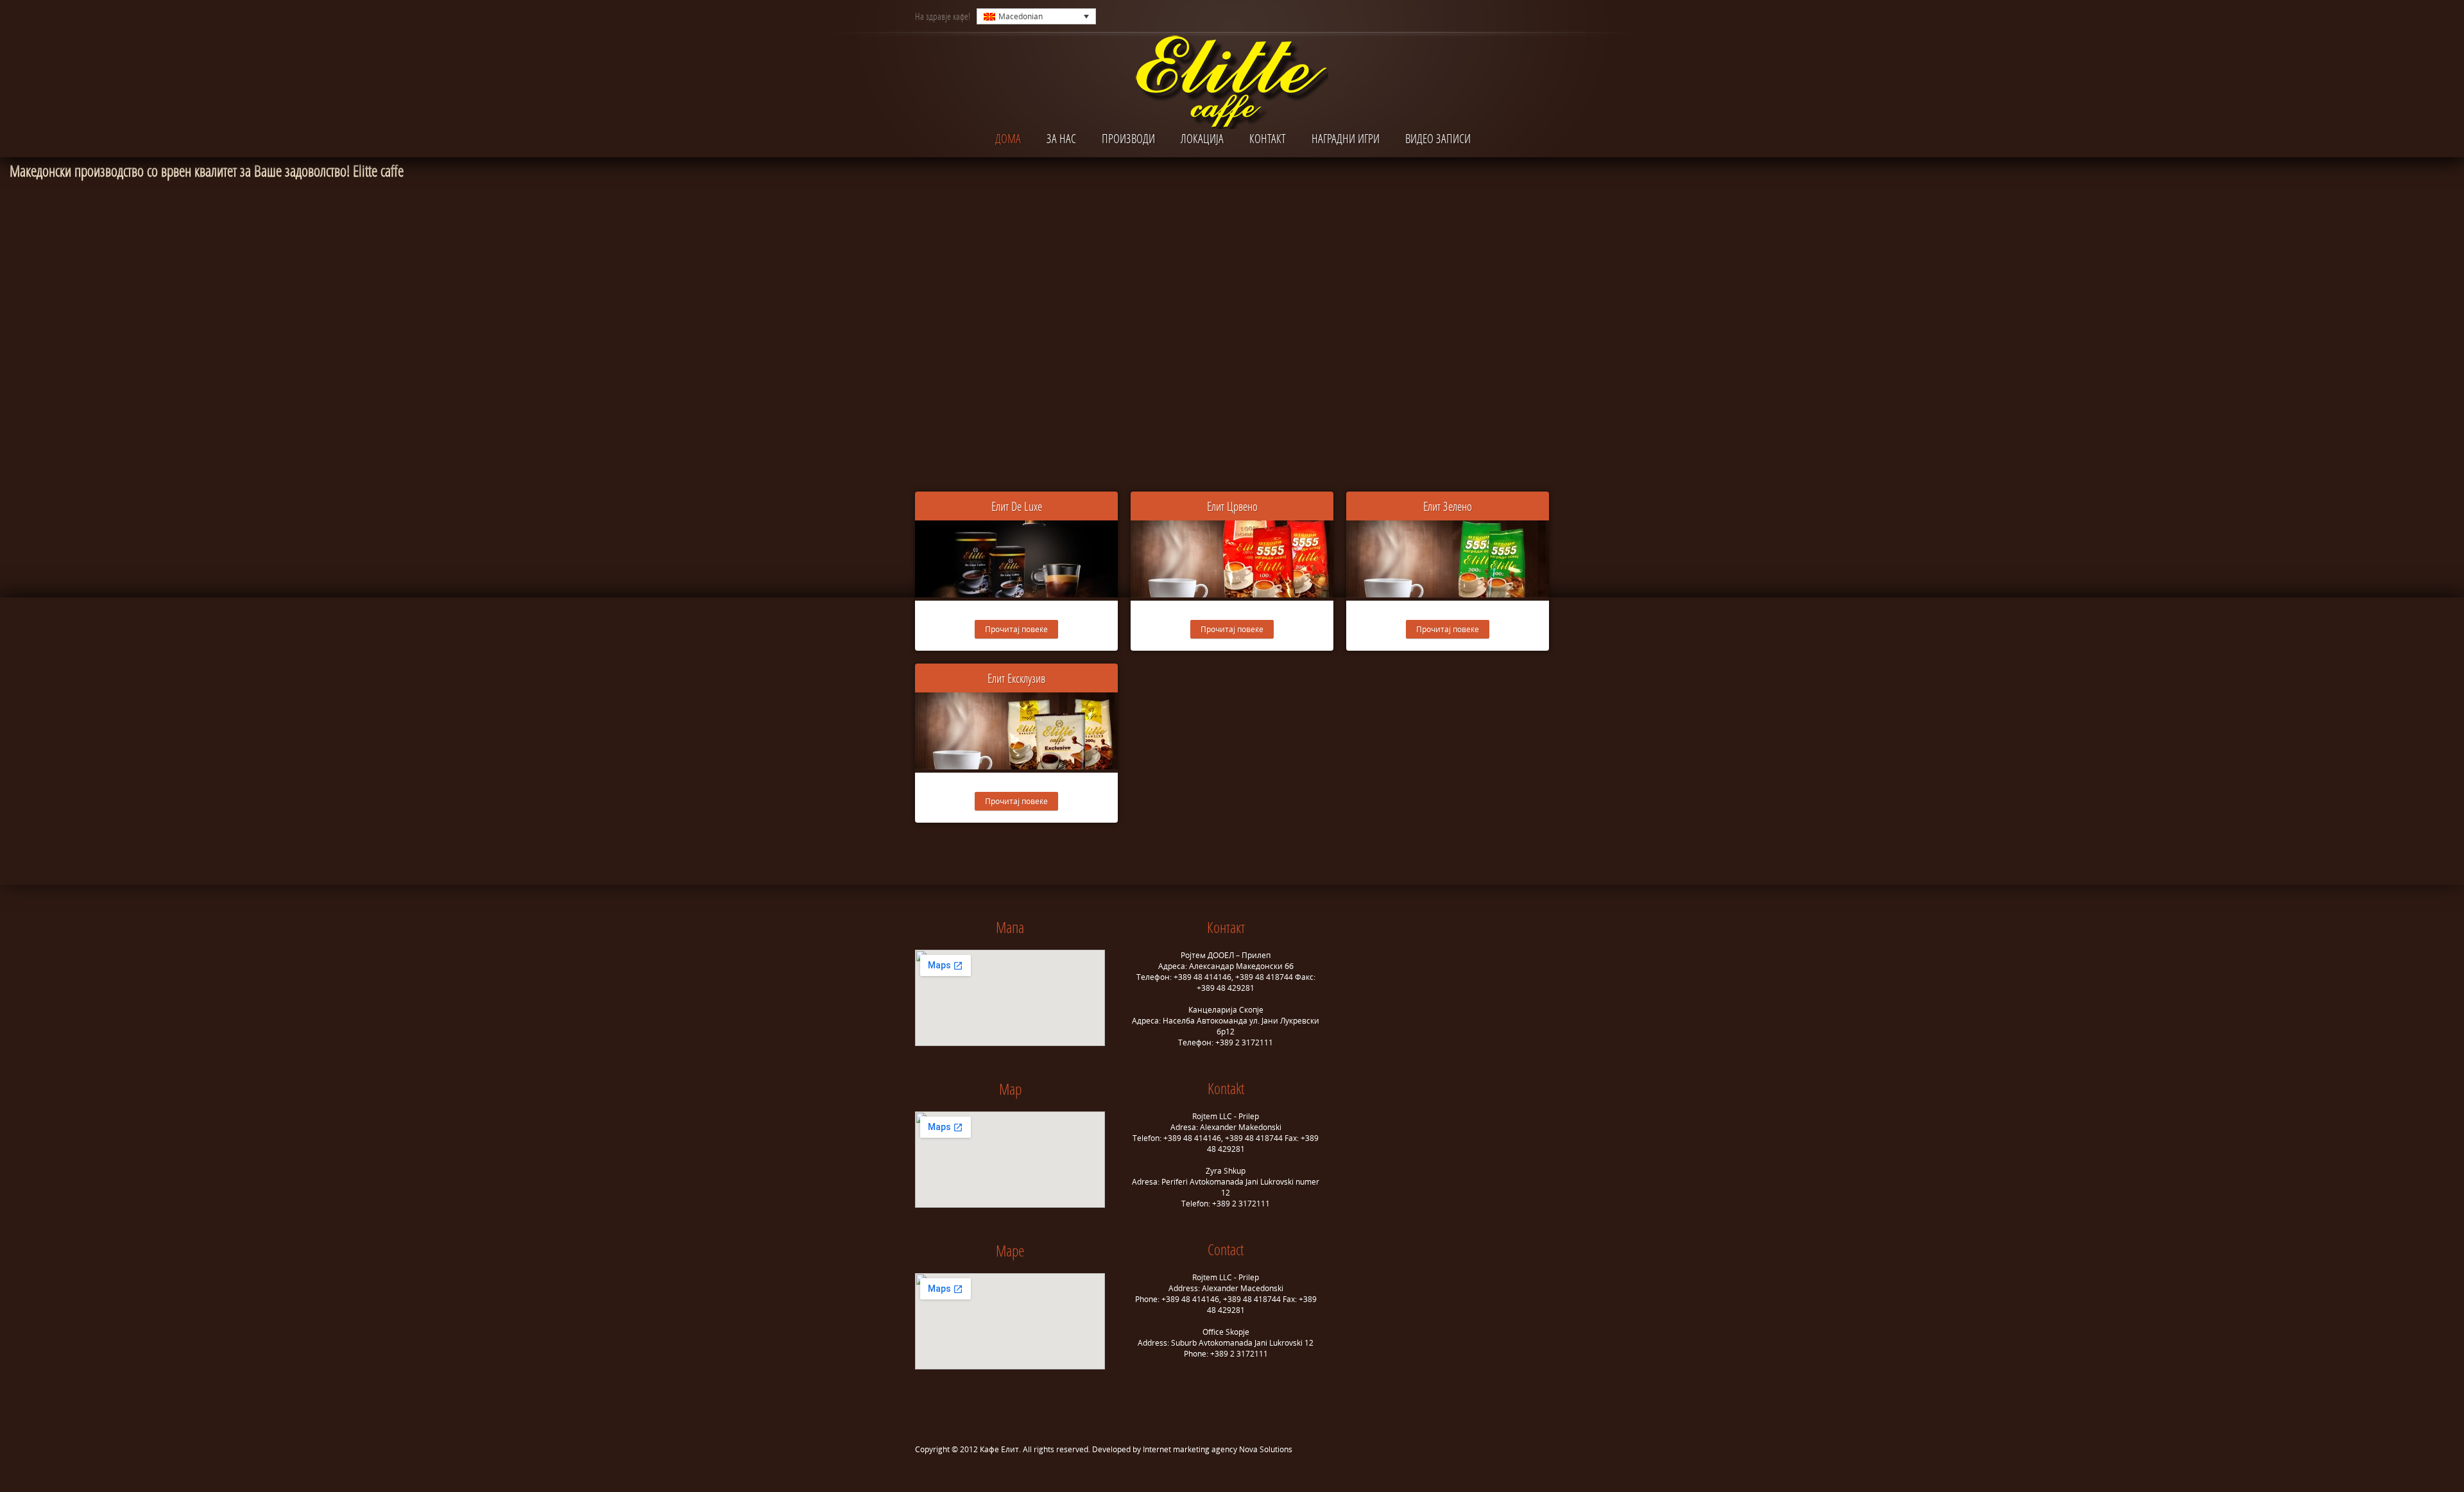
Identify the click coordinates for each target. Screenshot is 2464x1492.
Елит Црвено (1232, 506)
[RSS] (1538, 16)
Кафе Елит (999, 1449)
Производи (1128, 138)
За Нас (1061, 138)
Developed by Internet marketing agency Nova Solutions (1192, 1449)
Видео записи (1438, 138)
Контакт (1268, 138)
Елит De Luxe (1017, 506)
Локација (1202, 138)
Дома (1008, 138)
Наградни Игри (1346, 138)
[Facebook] (1515, 16)
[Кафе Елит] (1232, 85)
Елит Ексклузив (1016, 678)
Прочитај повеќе (1016, 629)
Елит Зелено (1448, 506)
